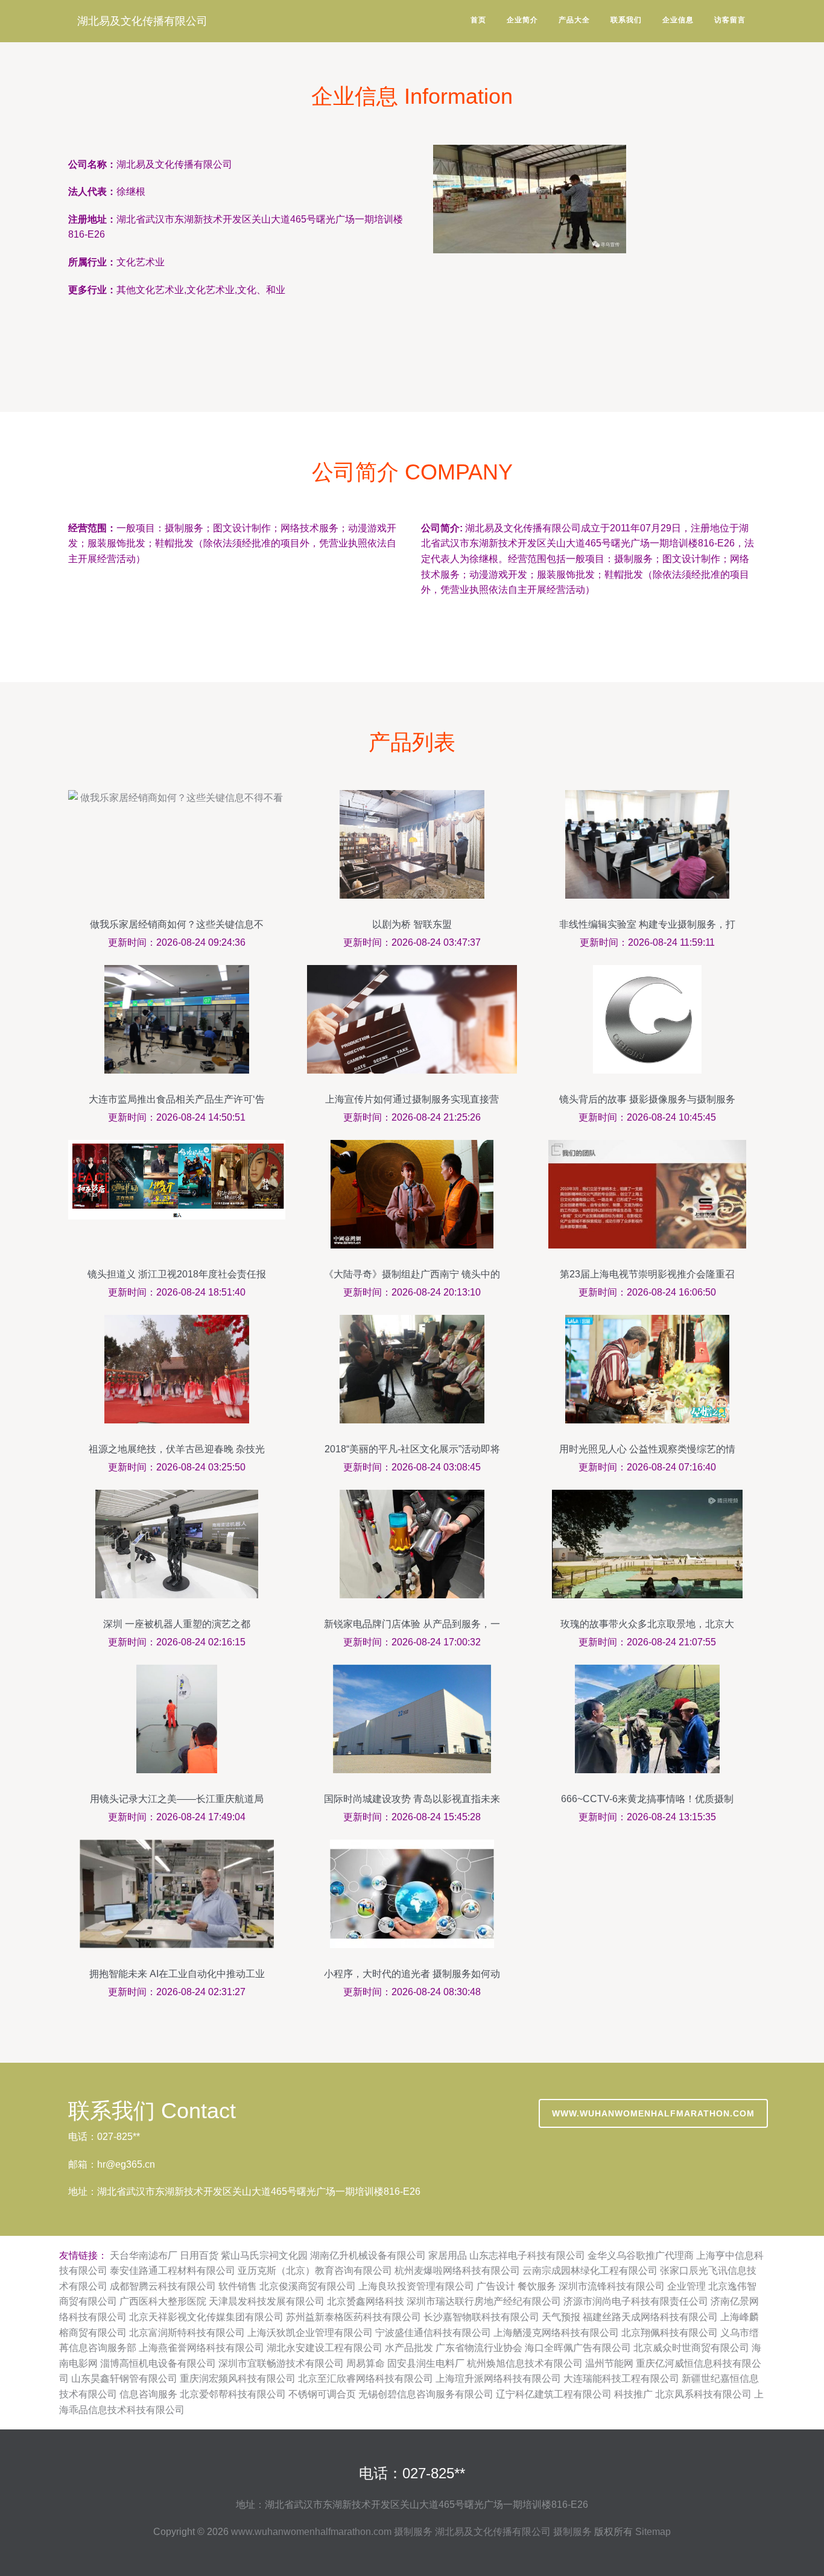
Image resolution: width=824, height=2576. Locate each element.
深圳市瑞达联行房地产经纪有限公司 (484, 2301)
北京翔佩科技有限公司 (670, 2333)
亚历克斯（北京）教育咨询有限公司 (315, 2271)
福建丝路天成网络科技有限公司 (650, 2317)
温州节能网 (609, 2363)
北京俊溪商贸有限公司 (308, 2286)
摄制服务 (413, 2532)
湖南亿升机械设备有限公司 (368, 2255)
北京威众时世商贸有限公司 (691, 2348)
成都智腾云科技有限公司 (163, 2286)
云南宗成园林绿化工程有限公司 (590, 2271)
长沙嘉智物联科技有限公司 (481, 2317)
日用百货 (199, 2255)
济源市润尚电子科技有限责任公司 (636, 2301)
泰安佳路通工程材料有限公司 (173, 2271)
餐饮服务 (537, 2286)
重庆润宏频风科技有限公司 (238, 2378)
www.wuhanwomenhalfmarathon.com (653, 2113)
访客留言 (730, 20)
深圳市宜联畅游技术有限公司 (281, 2363)
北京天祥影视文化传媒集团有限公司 (206, 2317)
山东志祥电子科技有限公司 (527, 2255)
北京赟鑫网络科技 (366, 2301)
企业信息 (678, 20)
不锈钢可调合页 (322, 2394)
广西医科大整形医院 (163, 2301)
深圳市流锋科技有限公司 (612, 2286)
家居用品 (448, 2255)
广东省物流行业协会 (479, 2348)
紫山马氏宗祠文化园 (264, 2255)
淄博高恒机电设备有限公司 (158, 2363)
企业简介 (522, 20)
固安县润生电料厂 (426, 2363)
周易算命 (366, 2363)
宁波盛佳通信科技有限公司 (433, 2333)
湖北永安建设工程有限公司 (325, 2348)
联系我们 (626, 20)
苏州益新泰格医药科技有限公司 (353, 2317)
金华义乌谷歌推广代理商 (641, 2255)
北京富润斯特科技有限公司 (187, 2333)
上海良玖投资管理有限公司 (416, 2286)
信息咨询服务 (148, 2394)
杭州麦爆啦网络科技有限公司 (457, 2271)
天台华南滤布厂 (144, 2255)
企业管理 (686, 2286)
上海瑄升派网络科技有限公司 (498, 2378)
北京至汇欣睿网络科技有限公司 (366, 2378)
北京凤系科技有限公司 (703, 2394)
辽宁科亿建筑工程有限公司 (554, 2394)
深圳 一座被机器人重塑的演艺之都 (177, 1624)
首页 (478, 20)
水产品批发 (409, 2348)
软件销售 (238, 2286)
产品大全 (574, 20)
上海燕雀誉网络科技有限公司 (201, 2348)
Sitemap (653, 2532)
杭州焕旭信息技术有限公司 (525, 2363)
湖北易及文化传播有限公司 (142, 21)
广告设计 (496, 2286)
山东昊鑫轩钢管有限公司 (124, 2378)
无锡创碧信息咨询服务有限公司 (426, 2394)
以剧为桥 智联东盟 (412, 924)
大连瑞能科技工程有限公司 (621, 2378)
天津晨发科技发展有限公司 (267, 2301)
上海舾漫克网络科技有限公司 (556, 2333)
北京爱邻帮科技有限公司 (233, 2394)
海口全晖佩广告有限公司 (578, 2348)
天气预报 (561, 2317)
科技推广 (633, 2394)
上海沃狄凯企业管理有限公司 (310, 2333)
